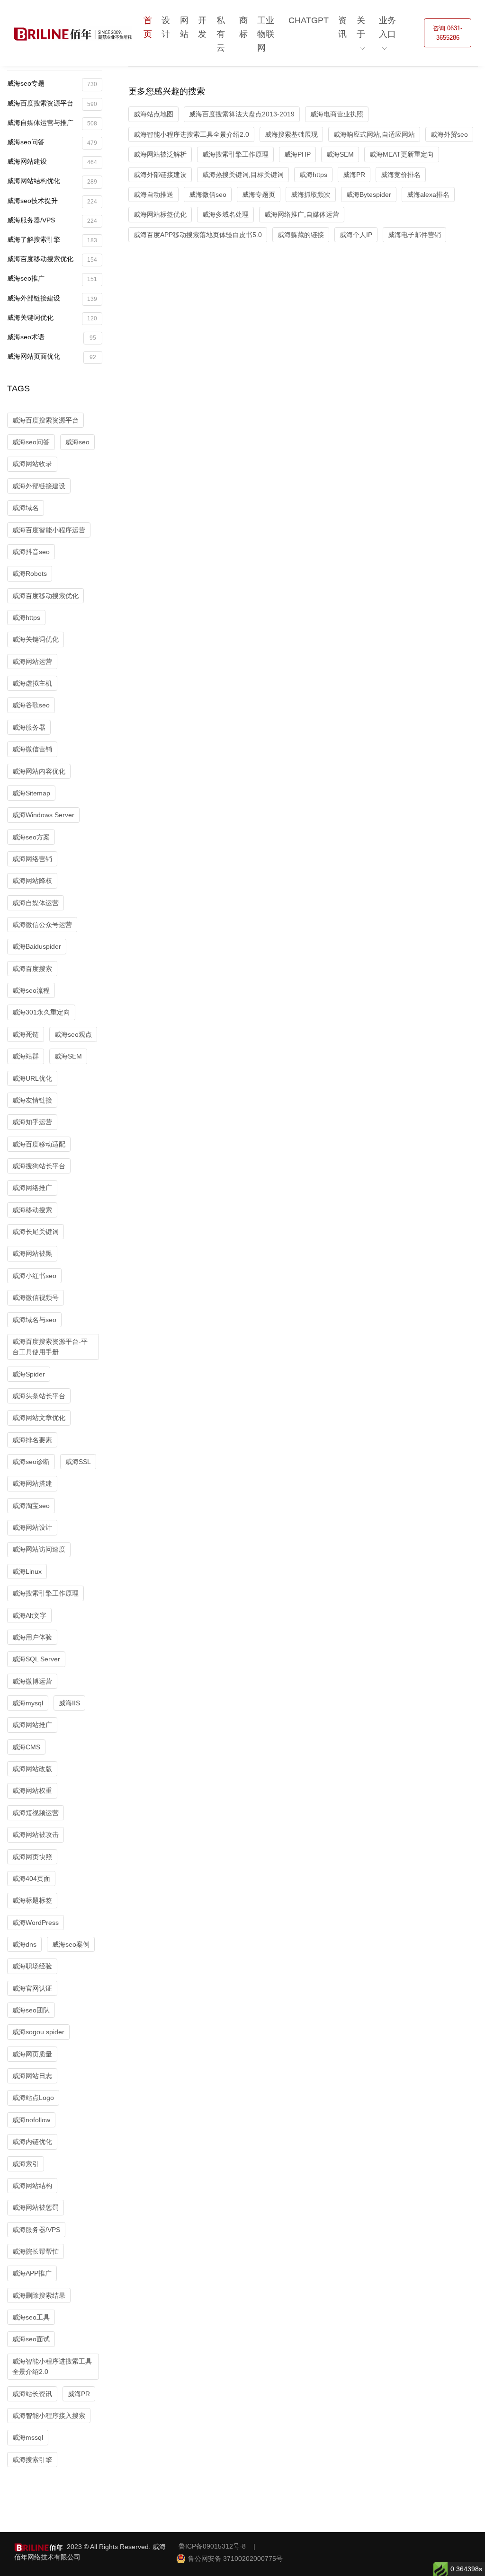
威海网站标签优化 (160, 214)
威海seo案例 (71, 1944)
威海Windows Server (43, 815)
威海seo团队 (31, 2010)
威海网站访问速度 (39, 1549)
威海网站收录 (32, 464)
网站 (184, 27)
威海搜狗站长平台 (39, 1166)
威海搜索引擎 (32, 2460)
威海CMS (26, 1747)
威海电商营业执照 (337, 114)
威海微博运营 (32, 1681)
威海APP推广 (32, 2273)
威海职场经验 (32, 1966)
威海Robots (30, 573)
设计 (166, 27)
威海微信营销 (32, 749)
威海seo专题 (52, 84)
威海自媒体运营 (36, 903)
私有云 (221, 34)
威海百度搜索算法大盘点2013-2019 (242, 114)
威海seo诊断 (31, 1462)
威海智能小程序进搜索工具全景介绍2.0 (52, 2366)
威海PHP (297, 154)
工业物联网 (266, 34)
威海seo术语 (52, 337)
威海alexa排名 (428, 194)
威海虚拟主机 (32, 683)
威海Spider (29, 1374)
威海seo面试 (31, 2339)
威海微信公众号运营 (42, 925)
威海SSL (78, 1462)
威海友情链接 (32, 1100)
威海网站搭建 (32, 1483)
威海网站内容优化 (39, 771)
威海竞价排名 (401, 175)
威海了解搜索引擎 (52, 240)
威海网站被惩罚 (36, 2207)
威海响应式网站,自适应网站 (374, 134)
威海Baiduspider (37, 946)
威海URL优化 (32, 1078)
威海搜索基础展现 (291, 134)
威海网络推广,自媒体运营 (302, 214)
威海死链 (26, 1034)
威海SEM (68, 1056)
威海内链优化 (32, 2142)
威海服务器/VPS (52, 220)
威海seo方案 (31, 837)
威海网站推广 (32, 1725)
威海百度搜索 (32, 969)
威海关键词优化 (52, 318)
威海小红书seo (34, 1276)
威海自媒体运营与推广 (52, 123)
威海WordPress (36, 1923)
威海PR (79, 2394)
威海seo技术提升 (52, 201)
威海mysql (28, 1703)
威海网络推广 (32, 1188)
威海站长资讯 (32, 2394)
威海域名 (26, 508)
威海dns (24, 1944)
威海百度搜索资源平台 (52, 103)
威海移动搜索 (32, 1210)
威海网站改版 (32, 1769)
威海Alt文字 (29, 1615)
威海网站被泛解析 (160, 154)
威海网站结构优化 (52, 181)
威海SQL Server (36, 1659)
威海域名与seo (34, 1320)
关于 (361, 27)
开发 (202, 27)
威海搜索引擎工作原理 (45, 1593)
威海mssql (28, 2437)
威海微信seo (208, 194)
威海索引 (26, 2164)
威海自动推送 (153, 194)
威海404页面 (31, 1879)
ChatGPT (309, 20)
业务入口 (387, 27)
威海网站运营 (32, 662)
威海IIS (69, 1703)
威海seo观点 (73, 1034)
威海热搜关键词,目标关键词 (243, 175)
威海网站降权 (32, 881)
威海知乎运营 (32, 1122)
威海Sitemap (31, 793)
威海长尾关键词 (36, 1232)
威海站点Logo (33, 2098)
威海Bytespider (369, 194)
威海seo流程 (31, 990)
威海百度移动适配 (39, 1144)
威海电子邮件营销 (414, 235)
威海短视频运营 (36, 1813)
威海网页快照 (32, 1857)
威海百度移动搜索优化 (52, 259)
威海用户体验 (32, 1637)
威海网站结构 (32, 2186)
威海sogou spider (38, 2032)
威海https (26, 618)
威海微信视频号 (36, 1297)
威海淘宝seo (31, 1506)
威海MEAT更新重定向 (402, 154)
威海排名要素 (32, 1440)
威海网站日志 (32, 2076)
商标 (243, 27)
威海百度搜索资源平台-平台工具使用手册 (50, 1347)
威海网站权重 (32, 1791)
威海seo (77, 442)
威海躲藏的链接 (301, 235)
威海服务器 (29, 727)
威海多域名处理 (225, 214)
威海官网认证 (32, 1988)
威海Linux (27, 1571)
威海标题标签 (32, 1900)
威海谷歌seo (31, 705)
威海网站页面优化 (52, 357)
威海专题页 (259, 194)
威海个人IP (356, 235)
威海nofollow (31, 2120)
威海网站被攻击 (36, 1835)
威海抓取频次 (311, 194)
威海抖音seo (31, 552)
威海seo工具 (31, 2317)
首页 (148, 27)
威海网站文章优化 (39, 1418)
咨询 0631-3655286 (448, 33)
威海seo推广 (52, 278)
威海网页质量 (32, 2054)
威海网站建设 (52, 162)
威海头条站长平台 (39, 1396)
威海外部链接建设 (52, 298)
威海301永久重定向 (41, 1012)
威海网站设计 (32, 1527)
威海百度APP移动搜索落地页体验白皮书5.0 (198, 235)
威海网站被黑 (32, 1253)
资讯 (342, 27)
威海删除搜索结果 (39, 2295)
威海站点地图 (153, 114)
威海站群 (26, 1056)
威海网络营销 (32, 859)
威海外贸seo (449, 134)
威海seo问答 (52, 142)
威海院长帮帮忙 (36, 2251)
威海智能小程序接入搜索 (49, 2416)
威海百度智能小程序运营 (49, 530)
